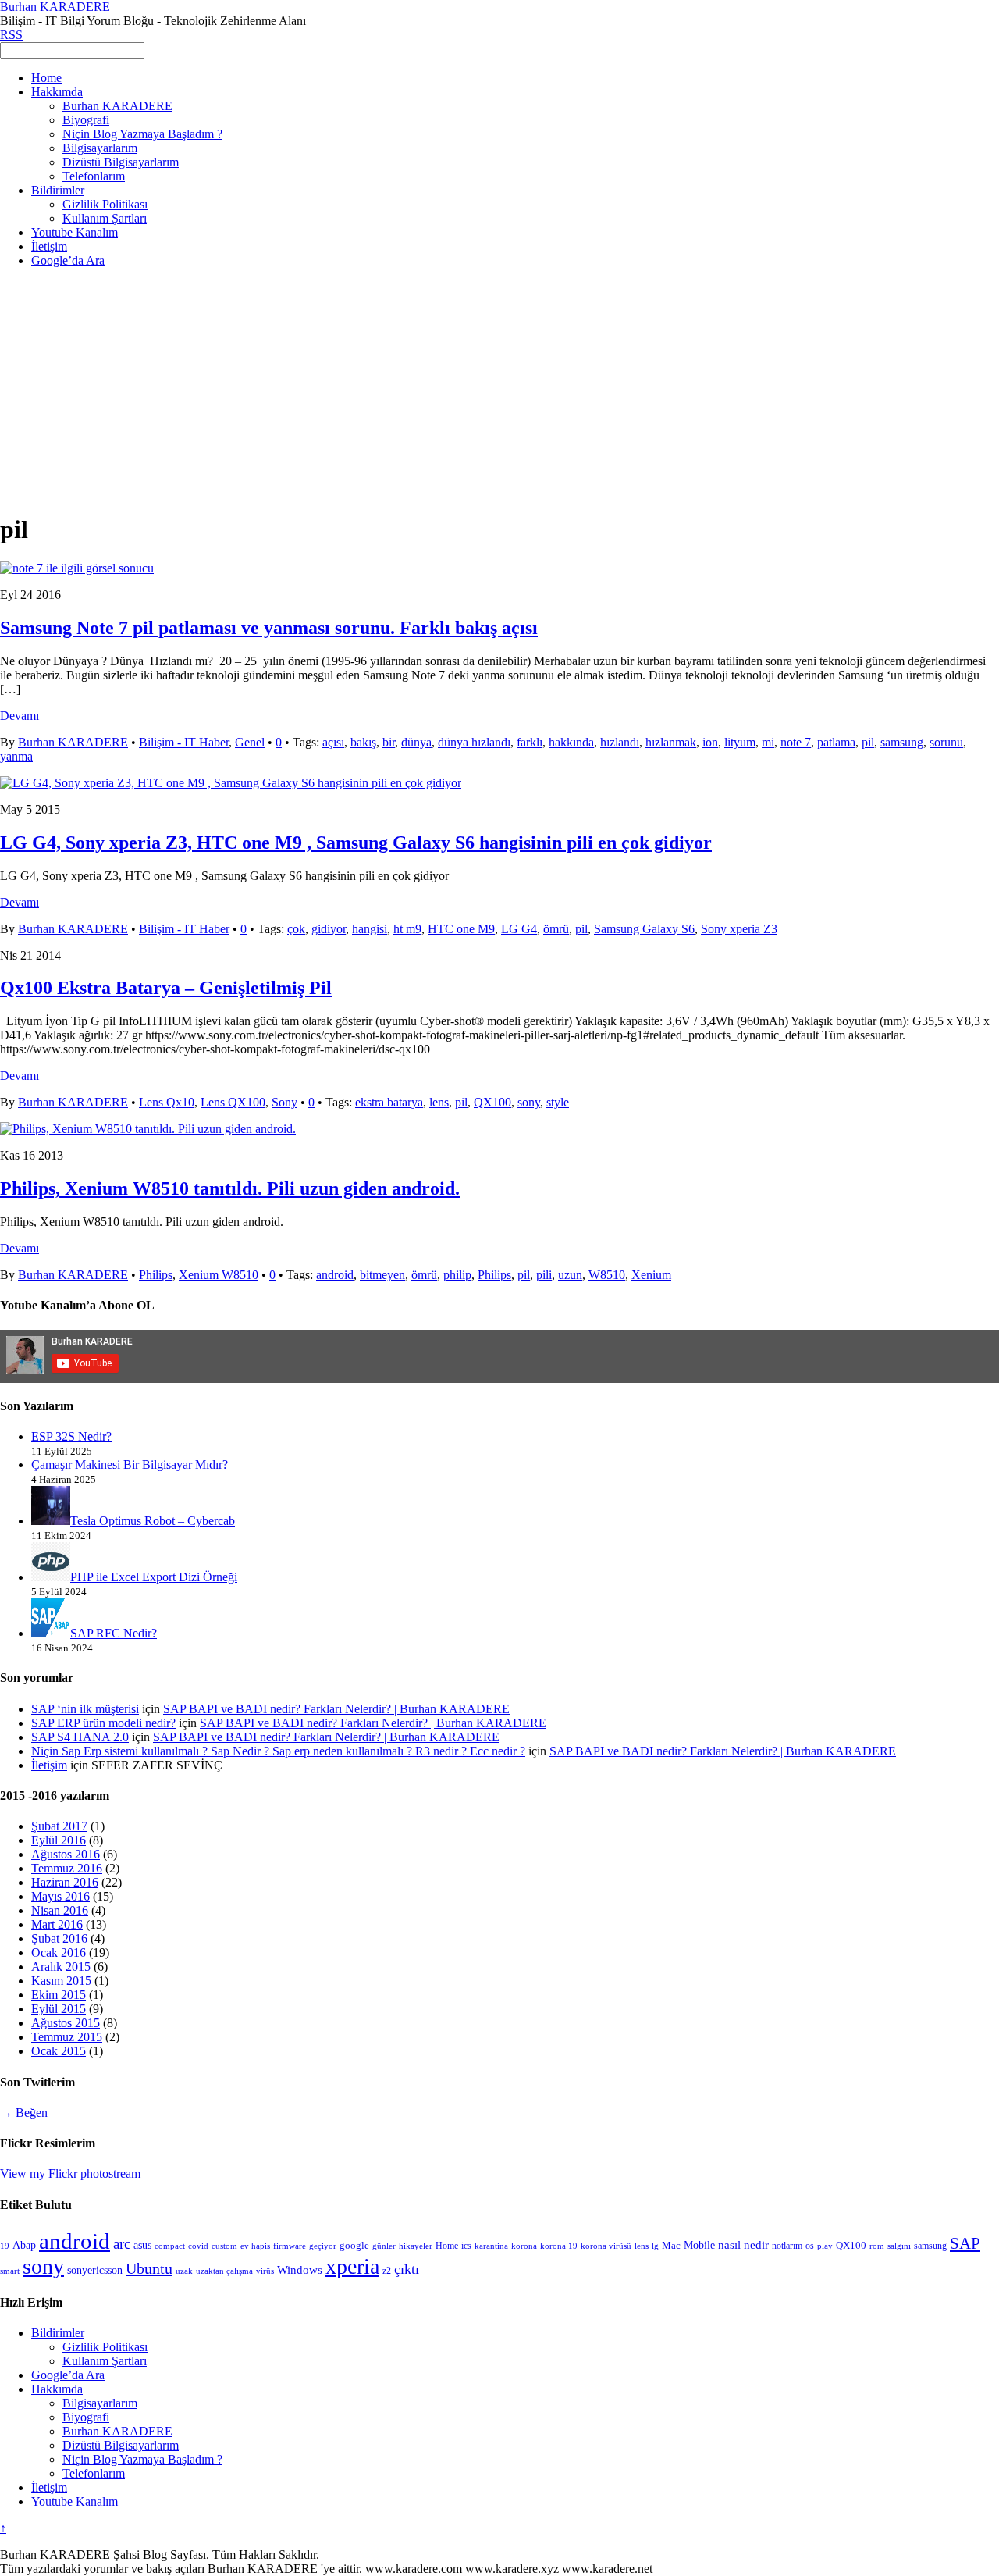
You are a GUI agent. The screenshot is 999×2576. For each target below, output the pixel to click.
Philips (156, 1275)
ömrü (556, 929)
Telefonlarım (94, 176)
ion (710, 742)
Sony (284, 1102)
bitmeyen (382, 1275)
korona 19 (559, 2246)
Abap (24, 2245)
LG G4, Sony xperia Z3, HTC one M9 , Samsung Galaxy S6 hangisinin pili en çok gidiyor (356, 843)
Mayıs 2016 (60, 1896)
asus (142, 2245)
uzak (184, 2271)
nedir (756, 2245)
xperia (352, 2266)
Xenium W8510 (219, 1275)
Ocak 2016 (59, 1952)
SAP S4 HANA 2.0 (80, 1737)
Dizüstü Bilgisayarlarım (121, 162)
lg (655, 2246)
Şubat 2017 (59, 1826)
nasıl (729, 2245)
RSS (11, 35)
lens (439, 1102)
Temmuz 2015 (67, 2037)
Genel (250, 742)
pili (544, 1275)
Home (46, 78)
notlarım (787, 2246)
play (825, 2246)
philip (457, 1275)
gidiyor (329, 929)
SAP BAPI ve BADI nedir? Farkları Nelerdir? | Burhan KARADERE (336, 1709)
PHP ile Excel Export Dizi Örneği (154, 1577)
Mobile (699, 2245)
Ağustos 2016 (66, 1854)
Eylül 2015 (59, 2009)
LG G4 (519, 929)
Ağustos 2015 (66, 2023)
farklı (530, 742)
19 (5, 2246)
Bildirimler (58, 190)
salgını (899, 2246)
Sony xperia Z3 (739, 929)
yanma (16, 756)
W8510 (607, 1275)
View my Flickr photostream (70, 2173)
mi (768, 742)
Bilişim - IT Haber (184, 742)
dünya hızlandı (474, 742)
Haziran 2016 (65, 1882)
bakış (363, 742)
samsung (902, 742)
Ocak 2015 (59, 2051)
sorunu (946, 742)
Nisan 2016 (60, 1910)
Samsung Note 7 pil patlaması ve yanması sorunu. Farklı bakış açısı (269, 628)
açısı (333, 742)
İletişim (49, 246)
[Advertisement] (499, 390)
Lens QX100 (233, 1102)
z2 (387, 2271)
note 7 (796, 742)
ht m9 (407, 929)
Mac (671, 2246)
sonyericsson (95, 2270)
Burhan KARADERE (117, 106)
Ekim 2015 (59, 1995)
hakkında (571, 742)
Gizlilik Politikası (105, 204)
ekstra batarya (389, 1102)
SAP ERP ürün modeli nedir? (103, 1723)
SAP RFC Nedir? (114, 1633)
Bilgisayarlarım (100, 148)
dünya (416, 742)
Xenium (651, 1275)
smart (10, 2271)
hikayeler (416, 2246)
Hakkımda (57, 92)
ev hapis (255, 2246)
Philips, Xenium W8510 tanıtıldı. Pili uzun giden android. (230, 1188)
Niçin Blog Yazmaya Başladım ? (142, 134)
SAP (965, 2243)
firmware (290, 2246)
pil (868, 742)
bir (389, 742)
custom (224, 2246)
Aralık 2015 (61, 1967)
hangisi (370, 929)
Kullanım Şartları (105, 218)
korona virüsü (606, 2246)
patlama (836, 742)
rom (877, 2246)
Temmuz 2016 (67, 1868)
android (335, 1275)
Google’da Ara (68, 260)
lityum (740, 742)
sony (529, 1102)
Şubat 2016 (59, 1938)
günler (384, 2246)
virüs (265, 2271)
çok (296, 929)
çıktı (407, 2269)
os (810, 2246)
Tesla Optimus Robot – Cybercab (153, 1521)
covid (198, 2246)
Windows (300, 2270)
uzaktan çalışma (224, 2271)
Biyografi (86, 120)
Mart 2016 (57, 1924)
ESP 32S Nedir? (71, 1436)
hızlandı (620, 742)
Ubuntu (149, 2268)
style (558, 1102)
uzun (570, 1275)
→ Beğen (24, 2113)
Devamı (20, 716)
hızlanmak (671, 742)
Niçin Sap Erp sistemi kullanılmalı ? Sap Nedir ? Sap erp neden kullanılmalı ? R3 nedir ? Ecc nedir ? (278, 1751)
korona (524, 2246)
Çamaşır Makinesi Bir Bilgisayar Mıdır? (130, 1464)
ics (466, 2246)
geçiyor (323, 2246)
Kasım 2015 (61, 1981)
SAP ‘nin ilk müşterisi (85, 1709)
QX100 (492, 1102)
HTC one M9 (461, 929)
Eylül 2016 (59, 1840)
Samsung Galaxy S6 (644, 929)
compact (170, 2246)
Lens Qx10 (167, 1102)
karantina (491, 2246)
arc (122, 2244)
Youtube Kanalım (75, 232)
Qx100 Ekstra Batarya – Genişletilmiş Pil (166, 988)
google (354, 2245)
